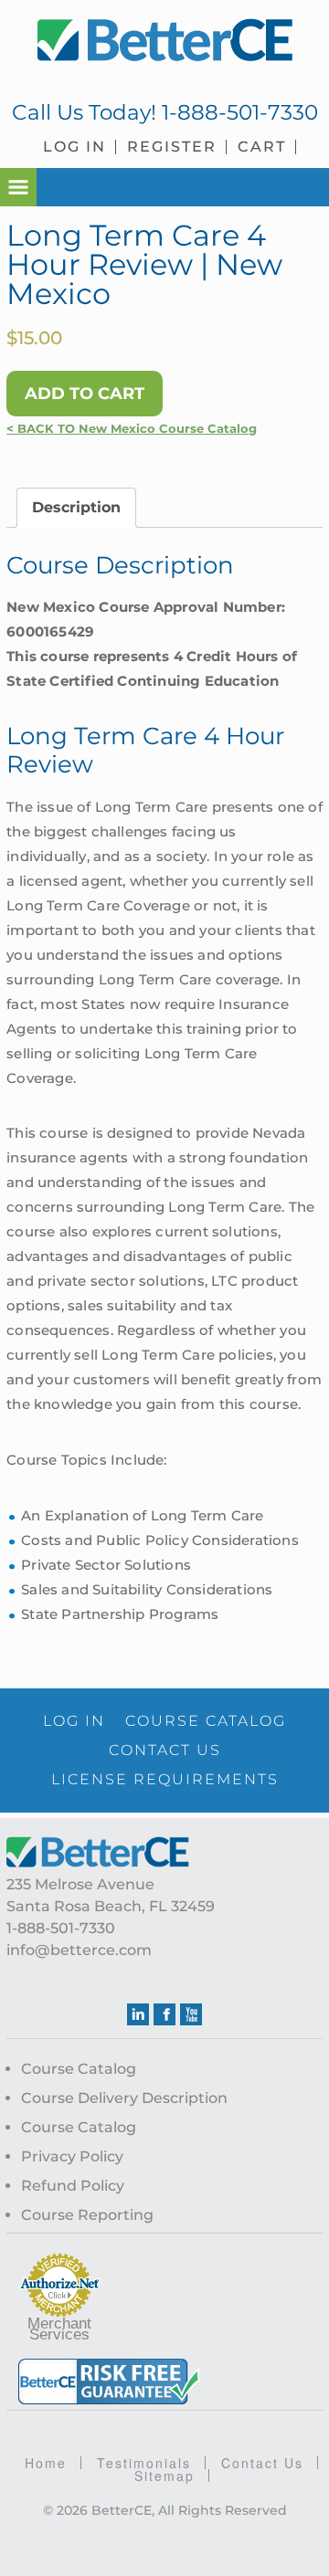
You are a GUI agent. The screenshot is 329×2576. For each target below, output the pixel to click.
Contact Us (262, 2463)
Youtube (191, 2014)
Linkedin (138, 2014)
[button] (18, 187)
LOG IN (74, 1721)
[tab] (76, 508)
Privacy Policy (72, 2156)
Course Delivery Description (124, 2098)
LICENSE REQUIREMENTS (165, 1779)
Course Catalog (79, 2069)
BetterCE (164, 41)
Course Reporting (87, 2215)
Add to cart (85, 394)
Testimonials (144, 2463)
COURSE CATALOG (206, 1721)
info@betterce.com (79, 1950)
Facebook (164, 2014)
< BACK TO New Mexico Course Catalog (132, 429)
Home (46, 2463)
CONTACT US (165, 1750)
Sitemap (164, 2476)
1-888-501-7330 (240, 112)
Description (76, 507)
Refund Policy (73, 2186)
